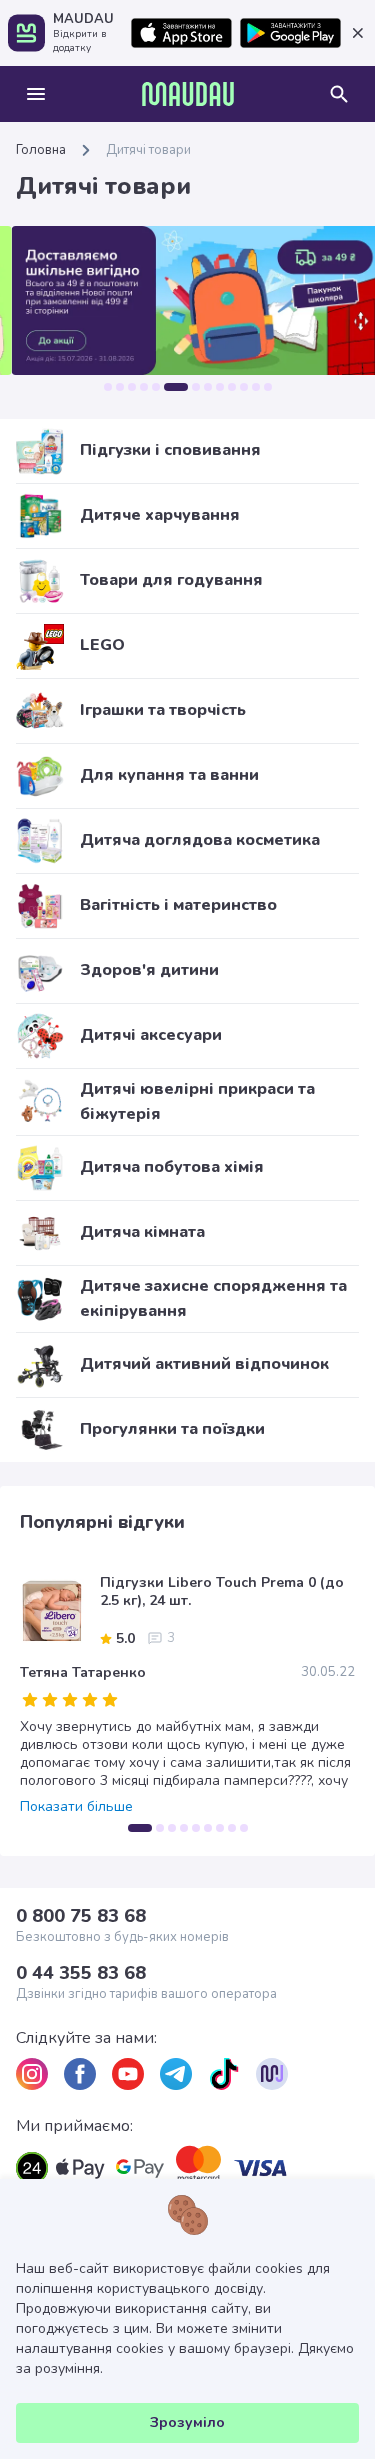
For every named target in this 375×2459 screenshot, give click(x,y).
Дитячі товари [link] (148, 150)
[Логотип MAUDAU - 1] (188, 94)
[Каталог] (36, 94)
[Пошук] (339, 94)
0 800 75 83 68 (81, 1916)
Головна (41, 150)
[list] (32, 2074)
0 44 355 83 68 (81, 1973)
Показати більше (76, 1807)
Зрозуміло (187, 2422)
